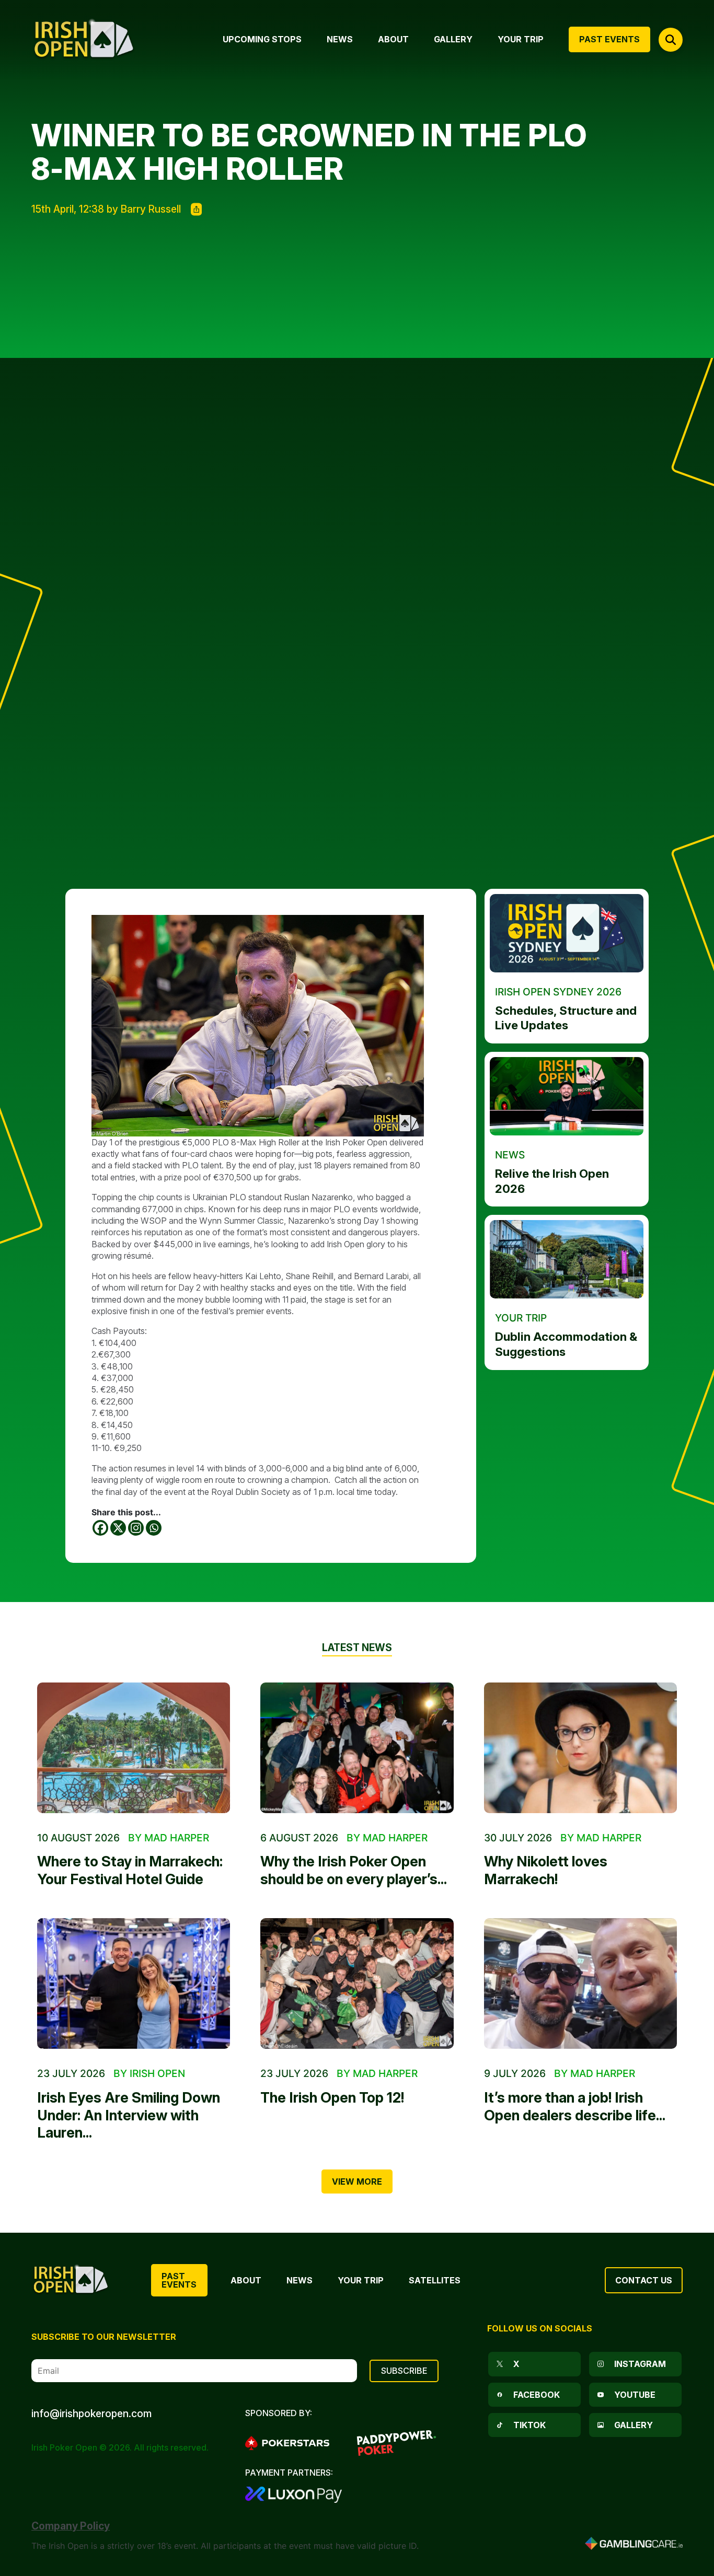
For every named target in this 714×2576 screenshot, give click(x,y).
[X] (118, 1528)
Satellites (435, 2280)
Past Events (179, 2280)
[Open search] (671, 40)
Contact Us (644, 2280)
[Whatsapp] (154, 1528)
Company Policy (71, 2526)
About (246, 2280)
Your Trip (361, 2280)
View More (357, 2182)
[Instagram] (136, 1528)
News (300, 2280)
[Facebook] (100, 1528)
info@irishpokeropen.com (91, 2413)
